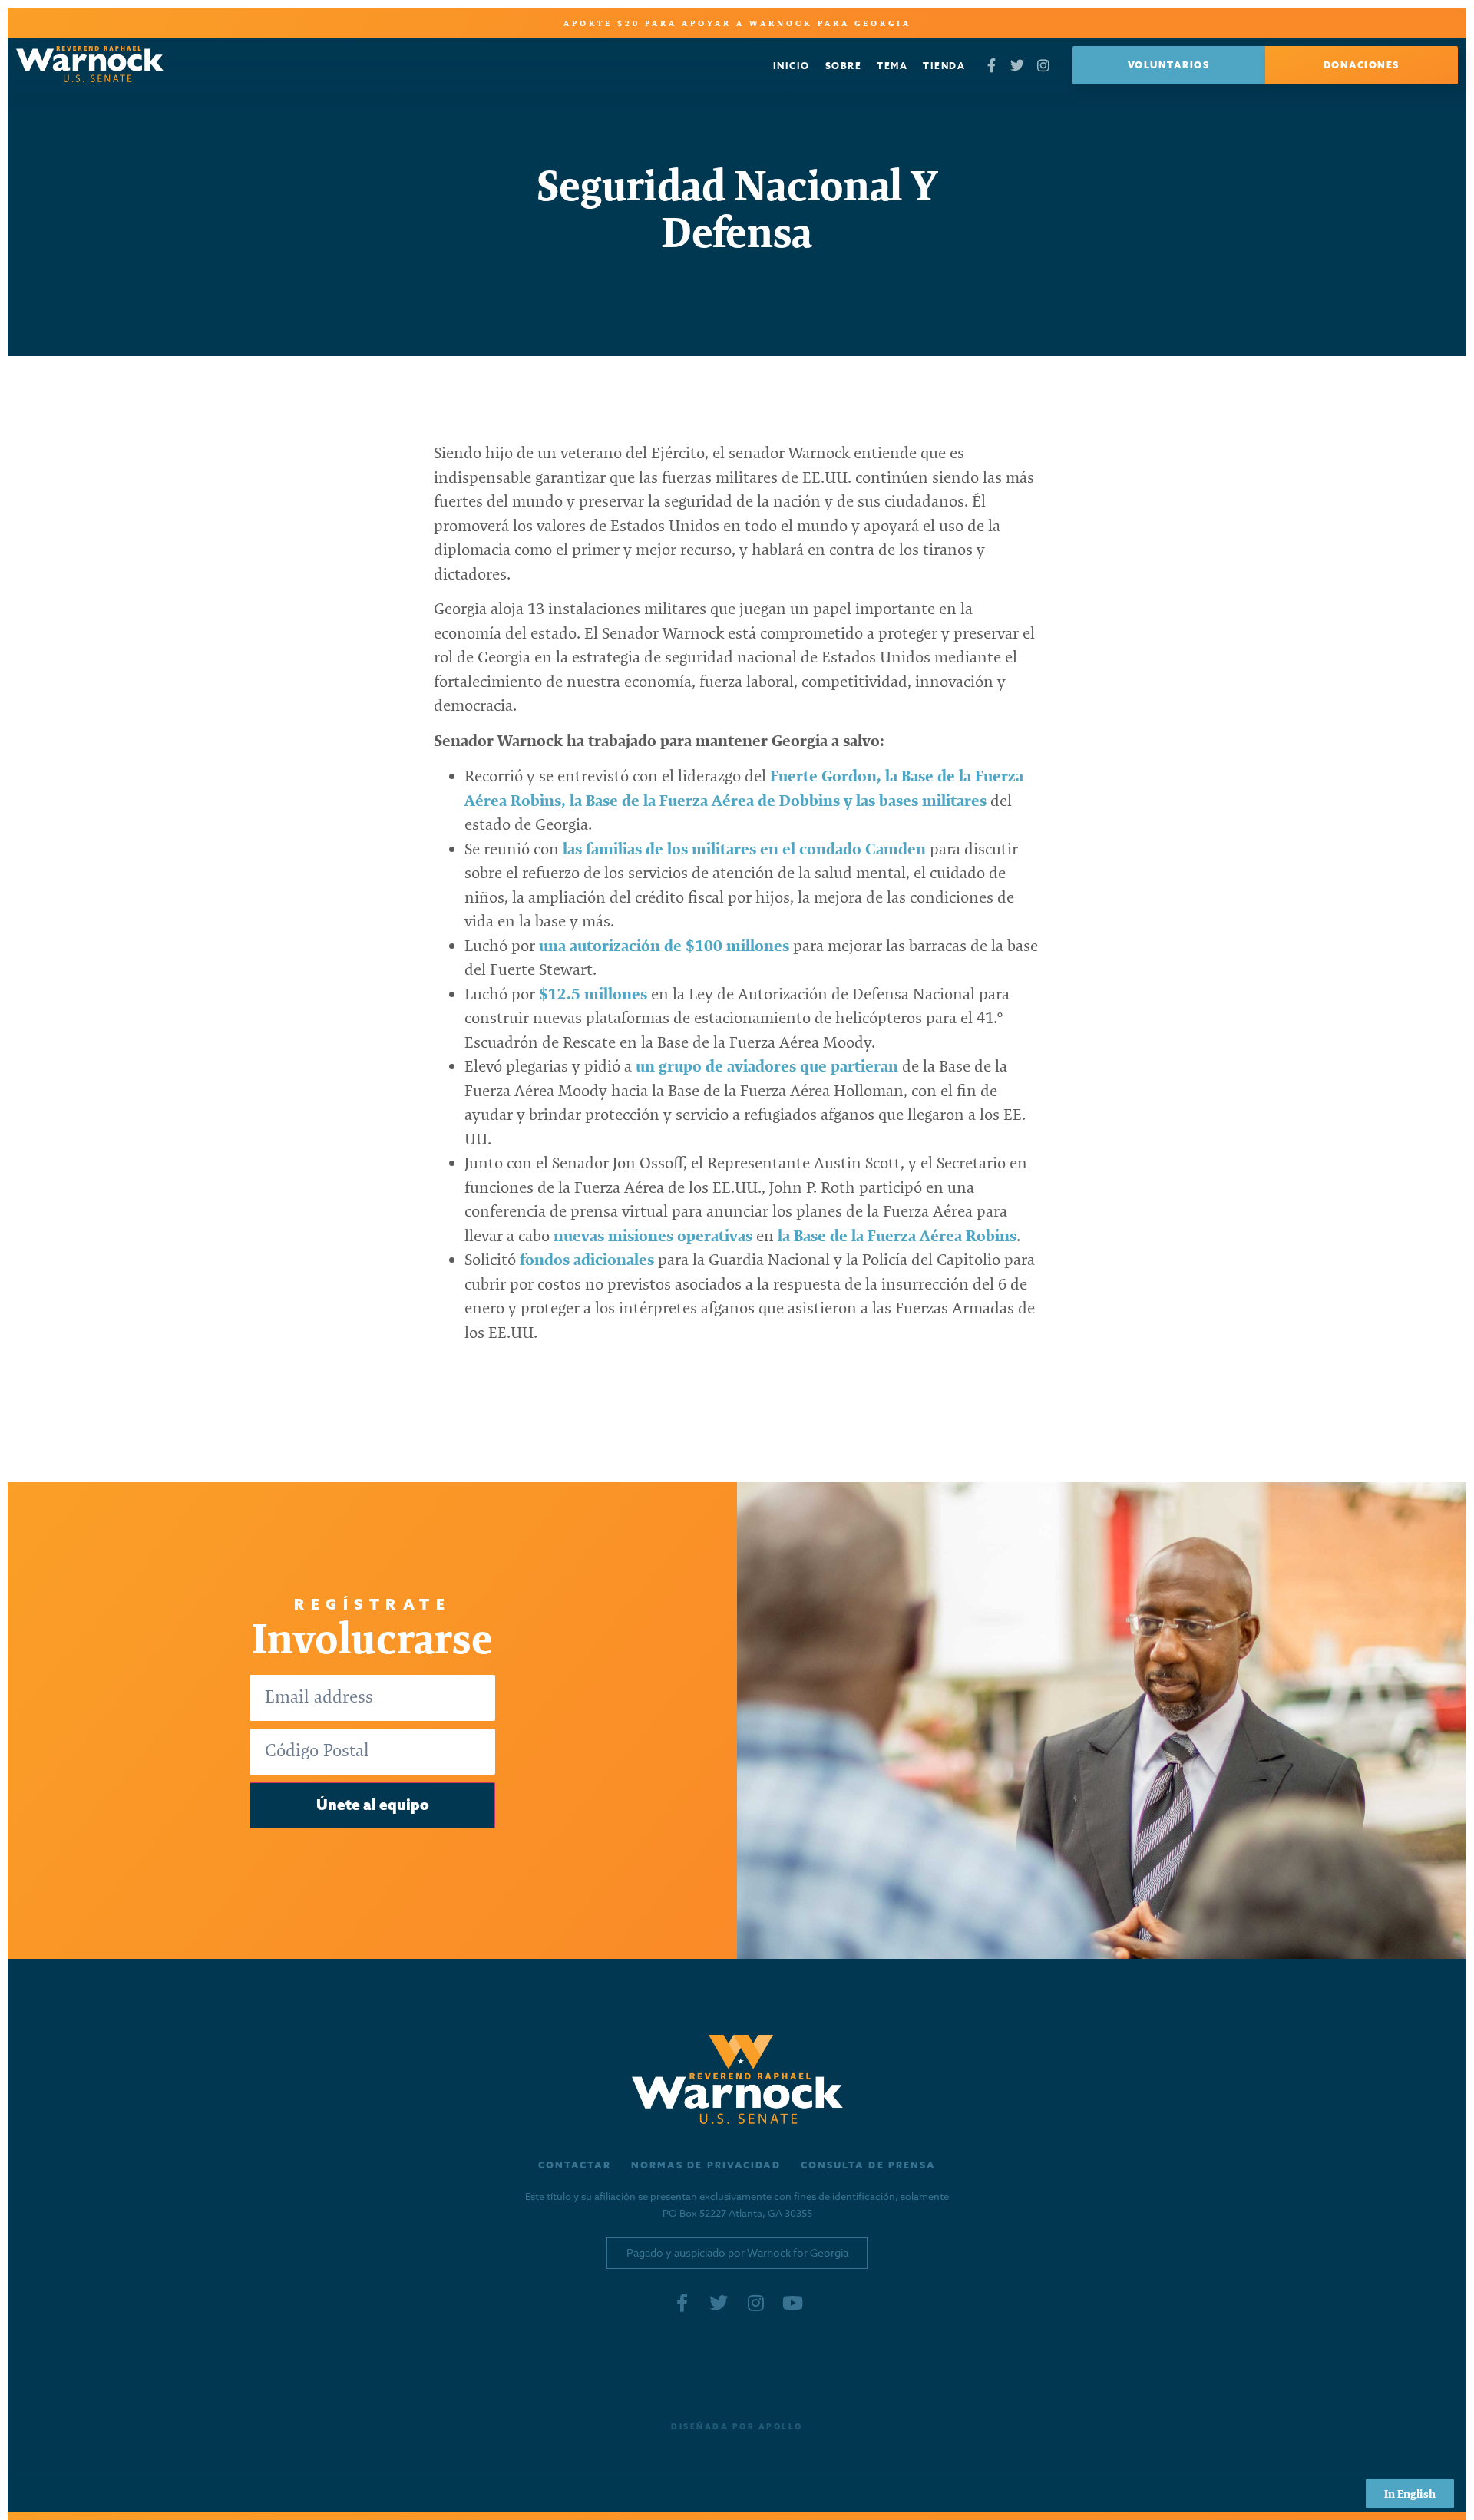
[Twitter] (1018, 66)
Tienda (944, 66)
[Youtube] (792, 2303)
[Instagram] (1044, 66)
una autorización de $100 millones (664, 945)
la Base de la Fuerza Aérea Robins (897, 1235)
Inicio (792, 66)
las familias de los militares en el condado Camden (744, 849)
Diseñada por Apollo (737, 2427)
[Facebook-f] (991, 66)
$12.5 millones (595, 994)
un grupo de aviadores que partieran (767, 1066)
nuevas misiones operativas (653, 1235)
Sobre (844, 66)
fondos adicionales (587, 1259)
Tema (892, 66)
